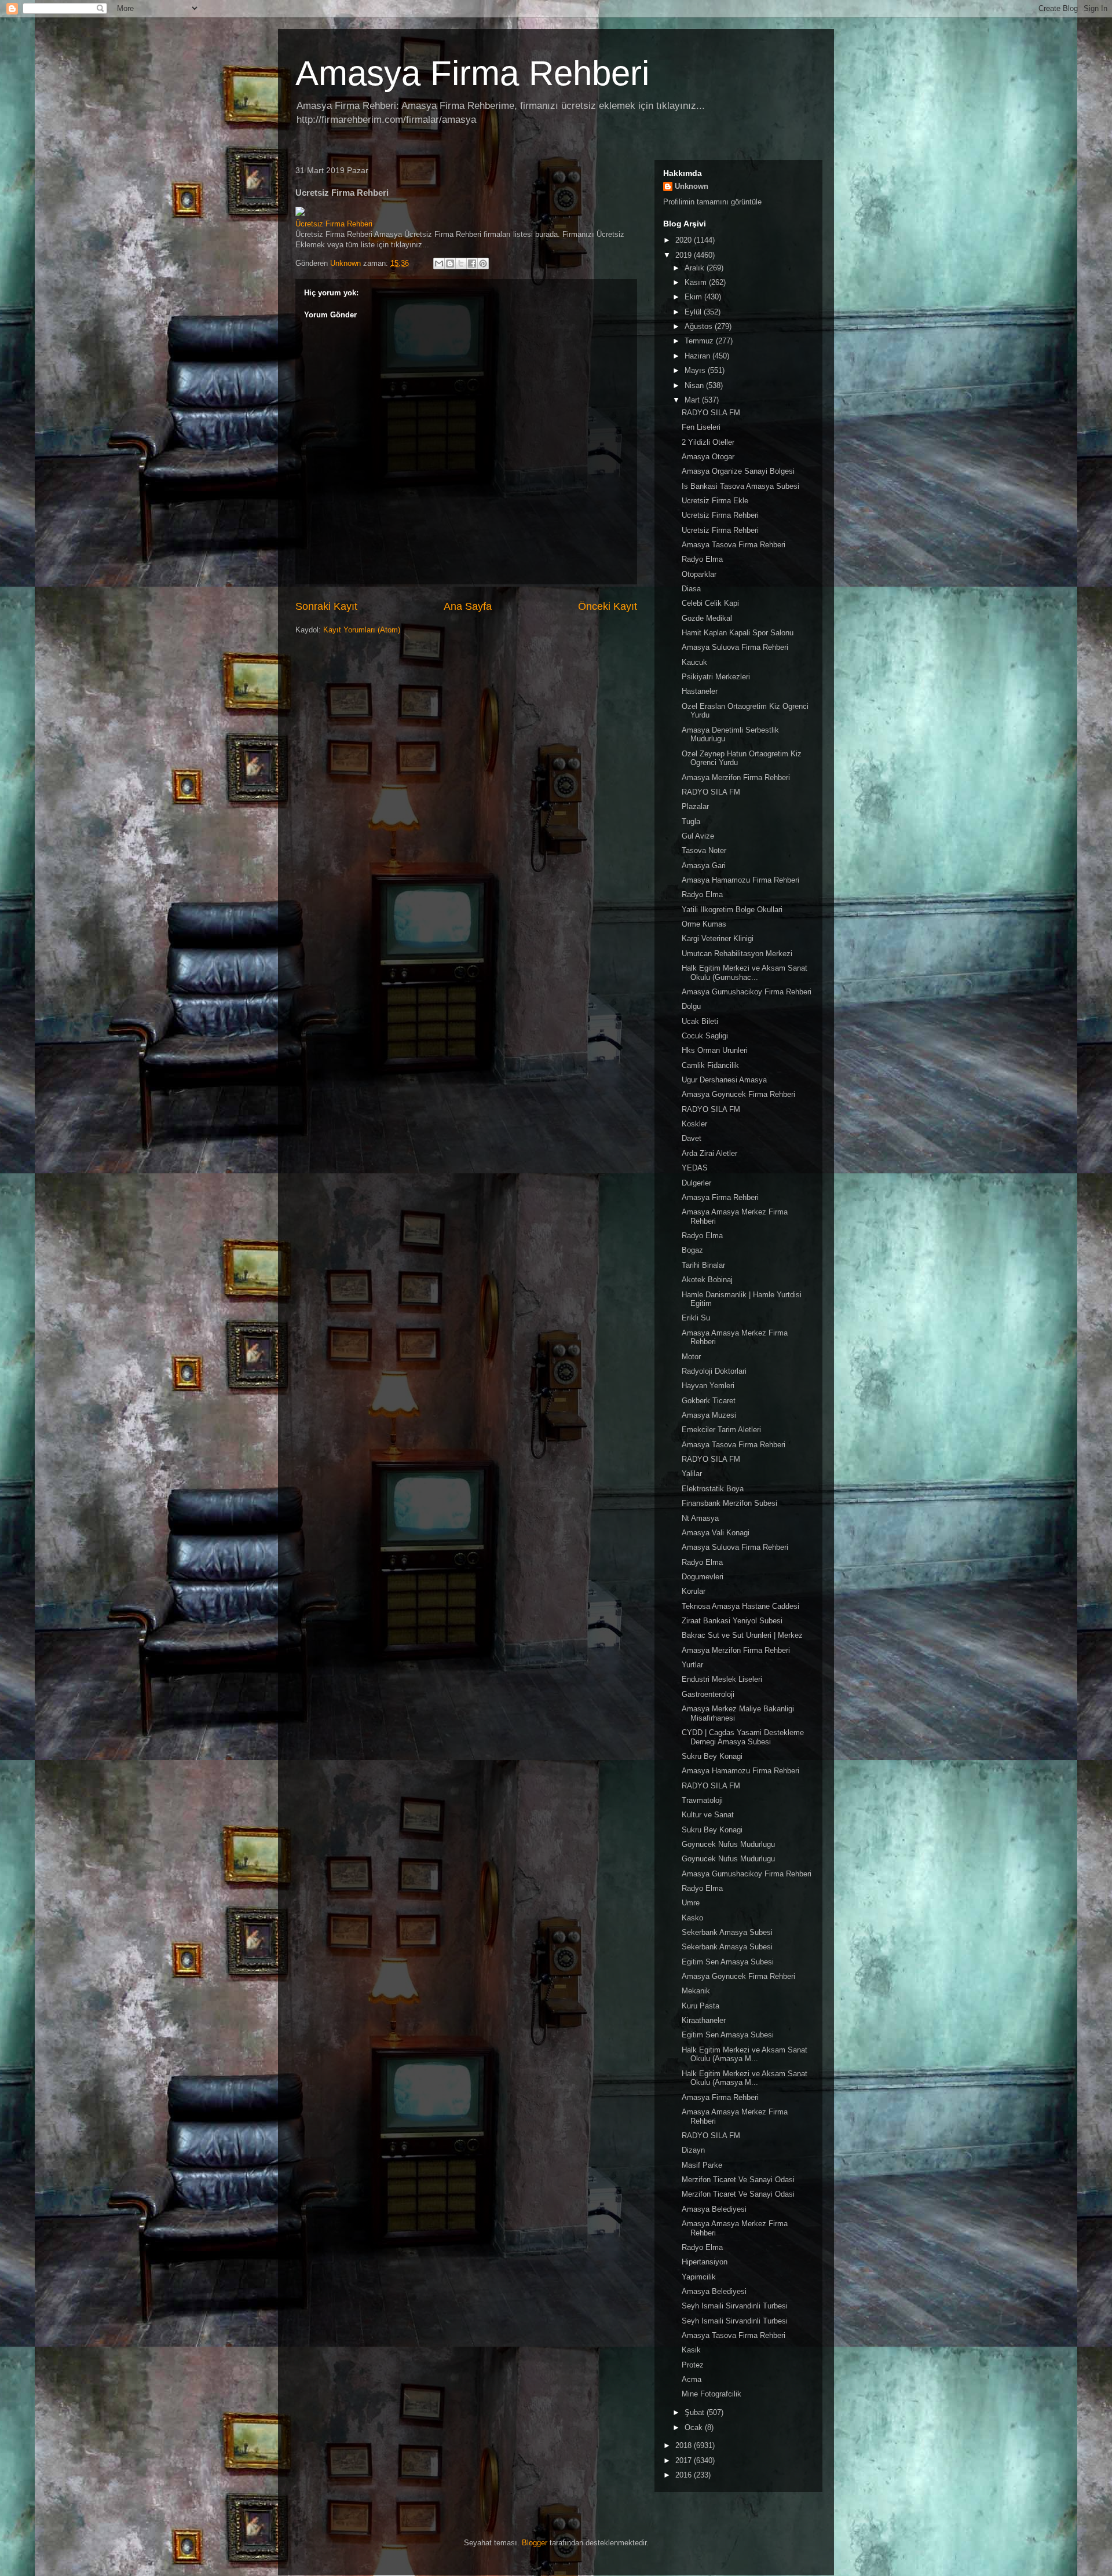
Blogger (535, 2543)
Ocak (695, 2427)
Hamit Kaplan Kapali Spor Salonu (738, 633)
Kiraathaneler (704, 2020)
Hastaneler (700, 691)
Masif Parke (702, 2165)
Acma (692, 2379)
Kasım (697, 282)
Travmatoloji (702, 1800)
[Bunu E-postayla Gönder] (439, 264)
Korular (694, 1591)
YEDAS (695, 1168)
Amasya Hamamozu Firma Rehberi (740, 880)
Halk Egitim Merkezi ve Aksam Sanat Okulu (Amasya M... (745, 2054)
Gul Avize (698, 836)
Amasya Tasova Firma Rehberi (734, 545)
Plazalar (695, 806)
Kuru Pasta (701, 2006)
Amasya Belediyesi (714, 2209)
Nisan (695, 385)
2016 (685, 2475)
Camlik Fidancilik (710, 1065)
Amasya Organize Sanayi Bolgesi (738, 471)
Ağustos (700, 326)
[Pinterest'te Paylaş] (483, 264)
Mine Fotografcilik (712, 2394)
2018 (685, 2445)
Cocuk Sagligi (705, 1036)
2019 (685, 255)
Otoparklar (699, 574)
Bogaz (692, 1250)
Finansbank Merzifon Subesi (729, 1503)
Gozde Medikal (707, 618)
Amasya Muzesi (709, 1415)
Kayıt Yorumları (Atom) (362, 630)
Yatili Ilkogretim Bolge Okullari (732, 910)
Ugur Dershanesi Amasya (724, 1080)
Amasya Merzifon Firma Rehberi (736, 777)
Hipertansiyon (705, 2262)
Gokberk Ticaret (709, 1401)
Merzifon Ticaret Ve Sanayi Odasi (738, 2180)
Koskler (694, 1124)
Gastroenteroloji (708, 1694)
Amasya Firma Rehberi (472, 73)
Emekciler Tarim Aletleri (721, 1430)
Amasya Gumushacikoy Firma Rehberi (747, 992)
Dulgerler (696, 1183)
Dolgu (691, 1006)
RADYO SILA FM (711, 413)
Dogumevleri (703, 1577)
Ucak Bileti (700, 1021)
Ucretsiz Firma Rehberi (720, 515)
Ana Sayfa (468, 606)
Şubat (696, 2412)
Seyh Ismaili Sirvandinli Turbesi (735, 2306)
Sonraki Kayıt (326, 606)
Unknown (692, 186)
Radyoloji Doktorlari (714, 1371)
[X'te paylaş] (461, 264)
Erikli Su (696, 1318)
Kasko (692, 1918)
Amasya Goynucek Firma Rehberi (738, 1094)
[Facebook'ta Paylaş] (472, 264)
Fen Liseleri (701, 427)
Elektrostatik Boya (713, 1489)
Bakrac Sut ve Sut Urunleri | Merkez (742, 1635)
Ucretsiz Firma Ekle (715, 501)
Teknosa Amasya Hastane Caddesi (740, 1606)
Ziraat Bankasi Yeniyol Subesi (732, 1621)
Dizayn (693, 2150)
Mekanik (696, 1991)
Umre (691, 1903)
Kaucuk (694, 662)
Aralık (696, 268)
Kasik (691, 2350)
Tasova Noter (704, 850)
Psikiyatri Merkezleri (716, 677)
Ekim (694, 297)
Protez (693, 2365)
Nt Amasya (700, 1518)
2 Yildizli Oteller (708, 442)
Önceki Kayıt (608, 606)
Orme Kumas (704, 924)
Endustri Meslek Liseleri (722, 1679)
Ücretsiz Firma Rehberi (334, 224)
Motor (691, 1357)
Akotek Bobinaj (707, 1280)
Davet (692, 1138)
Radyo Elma (702, 559)
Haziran (698, 356)
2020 (685, 240)
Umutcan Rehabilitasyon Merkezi (737, 954)
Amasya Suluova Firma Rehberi (735, 647)
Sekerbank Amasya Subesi (727, 1932)
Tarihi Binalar (703, 1265)
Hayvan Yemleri (708, 1386)
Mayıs (696, 370)
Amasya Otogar (708, 457)
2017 (685, 2460)
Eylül (694, 312)
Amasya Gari (704, 866)
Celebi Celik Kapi (710, 603)
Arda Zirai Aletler (709, 1153)
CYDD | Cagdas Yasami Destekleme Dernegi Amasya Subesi (743, 1737)
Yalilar (692, 1474)
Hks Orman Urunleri (715, 1050)
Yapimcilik (699, 2277)
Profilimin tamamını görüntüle (712, 202)
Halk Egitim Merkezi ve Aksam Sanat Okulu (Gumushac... (745, 973)
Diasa (691, 589)
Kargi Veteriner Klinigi (718, 938)
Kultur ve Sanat (708, 1815)
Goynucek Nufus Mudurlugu (728, 1844)
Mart (693, 400)
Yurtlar (692, 1665)
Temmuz (700, 341)
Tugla (691, 822)
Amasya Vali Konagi (716, 1533)
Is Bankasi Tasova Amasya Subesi (740, 486)
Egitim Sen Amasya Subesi (728, 1962)
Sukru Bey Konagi (712, 1756)
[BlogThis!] (450, 264)
